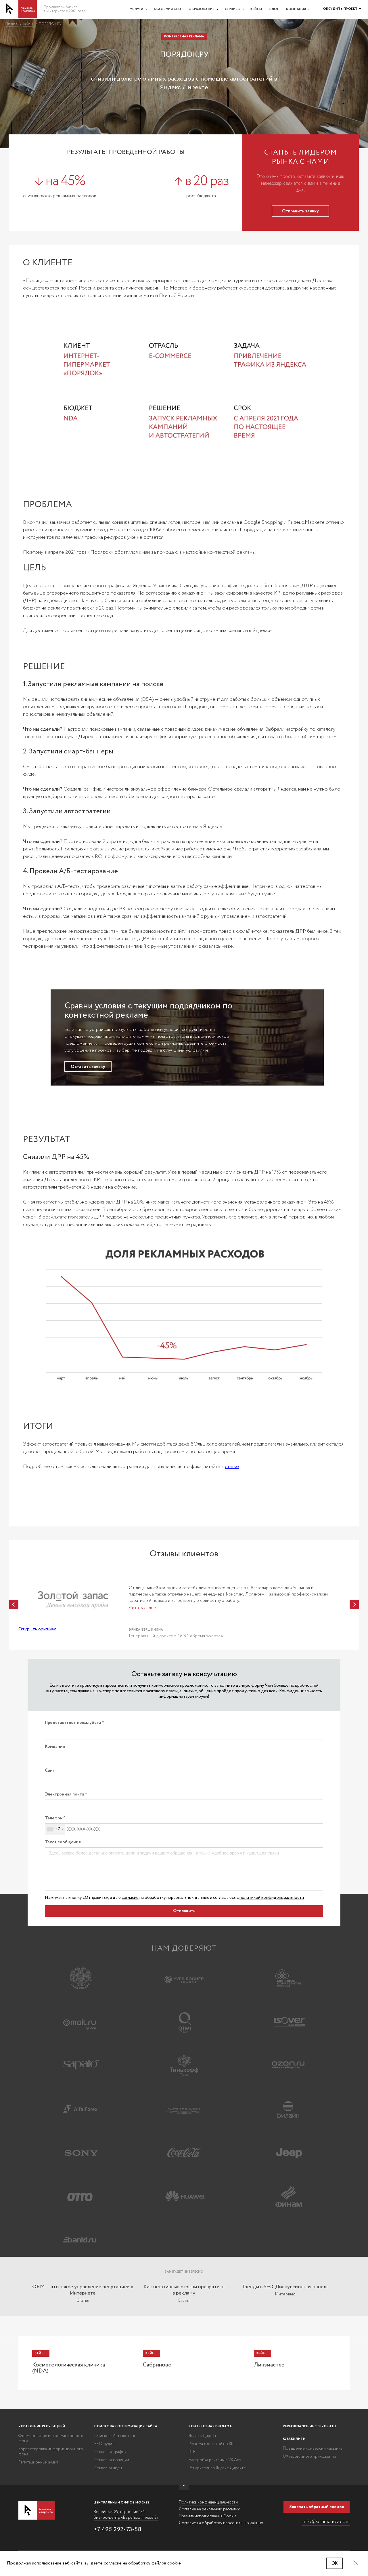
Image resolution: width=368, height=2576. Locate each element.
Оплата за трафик (110, 2452)
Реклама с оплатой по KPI (212, 2444)
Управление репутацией (42, 2426)
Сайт (50, 1771)
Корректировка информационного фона (51, 2452)
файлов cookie (166, 2563)
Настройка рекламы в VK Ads (215, 2460)
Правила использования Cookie (208, 2516)
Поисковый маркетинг (115, 2436)
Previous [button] (14, 1604)
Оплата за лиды (108, 2468)
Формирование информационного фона (51, 2438)
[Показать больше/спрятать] (184, 2487)
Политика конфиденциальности (208, 2502)
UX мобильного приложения (309, 2457)
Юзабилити (294, 2439)
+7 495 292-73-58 (118, 2530)
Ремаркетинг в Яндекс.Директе (217, 2468)
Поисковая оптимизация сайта (126, 2426)
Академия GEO (167, 9)
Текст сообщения (63, 1842)
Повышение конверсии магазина (313, 2449)
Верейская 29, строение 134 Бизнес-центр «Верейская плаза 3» (126, 2515)
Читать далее (142, 1608)
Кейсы (256, 9)
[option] (184, 1608)
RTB (192, 2452)
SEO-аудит (104, 2444)
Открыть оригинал (37, 1629)
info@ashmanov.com (326, 2522)
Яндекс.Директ (203, 2436)
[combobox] (55, 1829)
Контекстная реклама (210, 2426)
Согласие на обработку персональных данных (221, 2523)
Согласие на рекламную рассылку (209, 2509)
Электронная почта (65, 1795)
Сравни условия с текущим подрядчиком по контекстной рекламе (148, 1011)
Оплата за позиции (112, 2460)
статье (232, 1467)
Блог (274, 9)
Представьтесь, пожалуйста (73, 1723)
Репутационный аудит (38, 2462)
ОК (335, 2563)
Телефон (54, 1818)
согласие (130, 1898)
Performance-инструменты (310, 2426)
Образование (202, 9)
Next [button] (354, 1604)
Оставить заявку (88, 1067)
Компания (296, 9)
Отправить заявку (300, 211)
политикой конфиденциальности (272, 1898)
